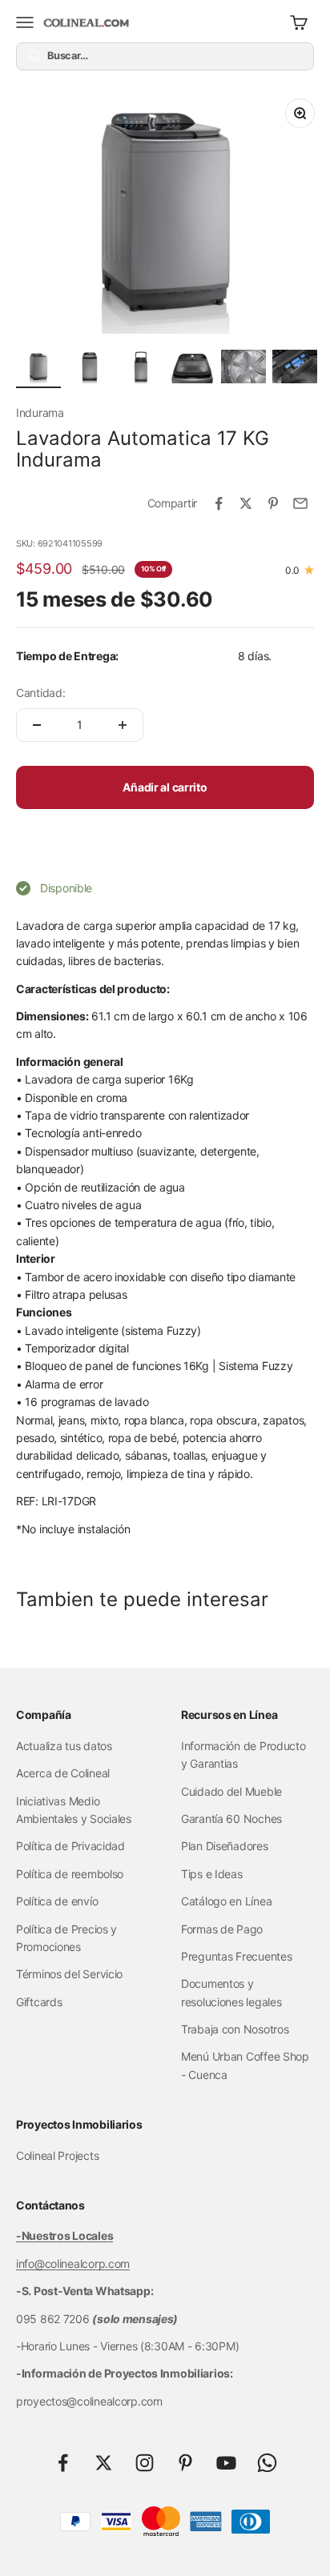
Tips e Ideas (212, 1874)
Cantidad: (40, 693)
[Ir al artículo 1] (38, 369)
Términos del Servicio (69, 1974)
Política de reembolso (70, 1874)
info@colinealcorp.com (73, 2264)
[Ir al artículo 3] (141, 369)
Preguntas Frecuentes (236, 1956)
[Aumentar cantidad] (123, 725)
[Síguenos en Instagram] (145, 2463)
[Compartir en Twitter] (246, 503)
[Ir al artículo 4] (192, 369)
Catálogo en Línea (226, 1901)
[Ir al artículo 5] (243, 369)
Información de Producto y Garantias (243, 1755)
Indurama (40, 413)
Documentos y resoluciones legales (231, 1992)
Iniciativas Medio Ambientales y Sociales (74, 1810)
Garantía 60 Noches (231, 1819)
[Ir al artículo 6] (295, 369)
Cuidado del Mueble (231, 1791)
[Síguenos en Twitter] (104, 2463)
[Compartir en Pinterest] (273, 503)
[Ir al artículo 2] (90, 369)
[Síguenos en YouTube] (226, 2463)
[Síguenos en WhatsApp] (267, 2463)
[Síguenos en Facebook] (63, 2463)
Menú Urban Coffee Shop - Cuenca (245, 2065)
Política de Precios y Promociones (66, 1938)
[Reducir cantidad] (37, 725)
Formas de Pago (222, 1929)
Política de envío (57, 1901)
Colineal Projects (57, 2155)
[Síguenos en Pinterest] (185, 2463)
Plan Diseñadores (225, 1846)
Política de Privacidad (70, 1846)
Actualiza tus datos (64, 1746)
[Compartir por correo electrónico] (300, 503)
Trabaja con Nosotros (235, 2029)
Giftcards (39, 2002)
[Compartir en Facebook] (219, 503)
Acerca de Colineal (63, 1773)
